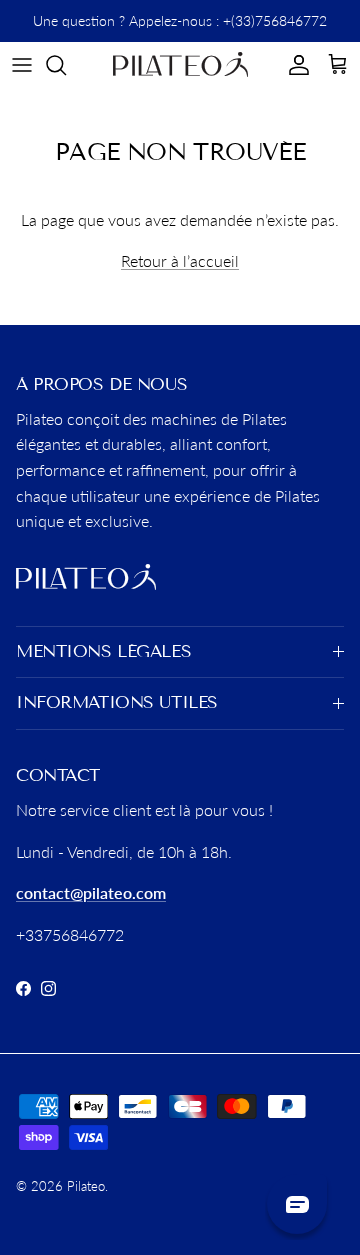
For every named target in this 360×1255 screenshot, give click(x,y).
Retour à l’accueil (180, 260)
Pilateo (86, 1186)
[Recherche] (66, 65)
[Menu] (22, 65)
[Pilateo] (180, 64)
